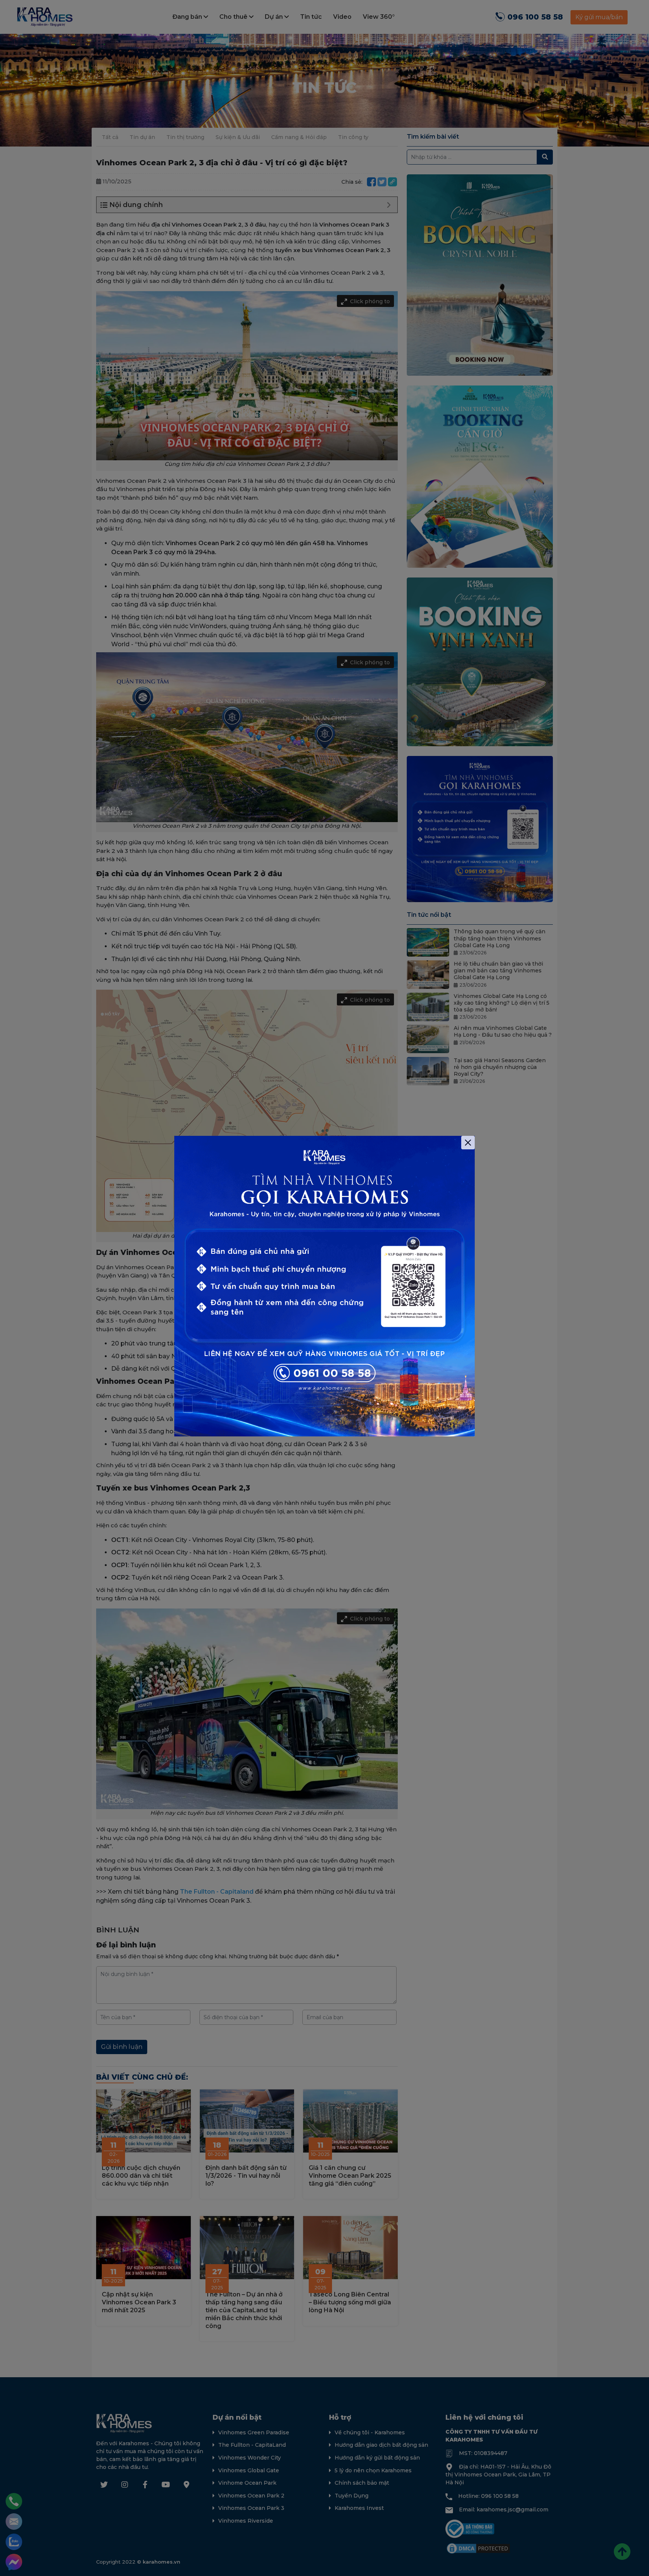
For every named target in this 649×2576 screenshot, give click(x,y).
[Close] (468, 1143)
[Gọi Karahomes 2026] (324, 1286)
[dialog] (324, 1288)
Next (486, 1288)
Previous (163, 1288)
